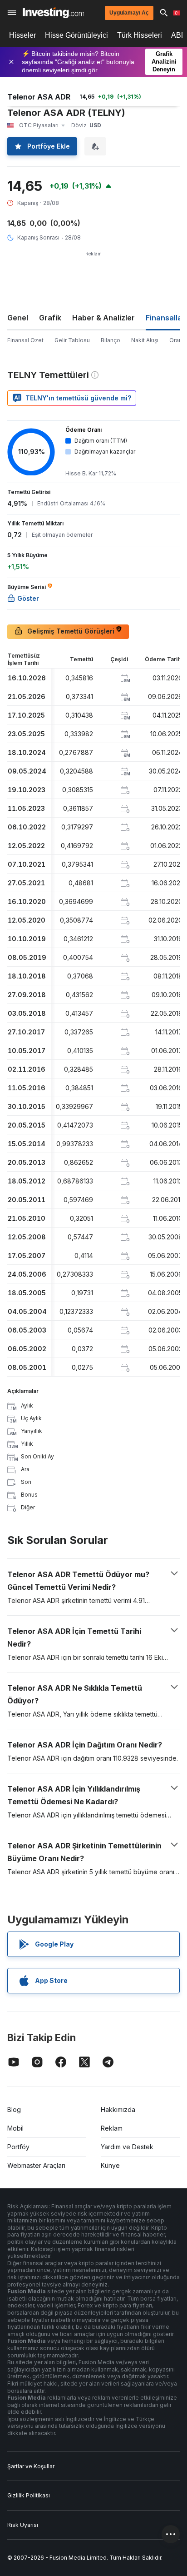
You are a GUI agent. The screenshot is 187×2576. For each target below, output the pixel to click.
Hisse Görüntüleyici (76, 35)
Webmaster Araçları (36, 2165)
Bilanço (111, 340)
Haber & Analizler (103, 318)
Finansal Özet (25, 340)
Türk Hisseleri (140, 35)
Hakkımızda (118, 2109)
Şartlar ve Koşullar (31, 2466)
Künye (110, 2165)
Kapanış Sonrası (38, 237)
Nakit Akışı (145, 340)
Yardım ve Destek (127, 2147)
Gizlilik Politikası (29, 2495)
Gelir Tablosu (72, 340)
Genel (18, 318)
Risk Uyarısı (23, 2525)
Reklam (112, 2128)
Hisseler (22, 35)
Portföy (18, 2147)
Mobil (15, 2128)
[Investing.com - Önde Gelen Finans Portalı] (53, 13)
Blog (14, 2109)
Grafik (50, 318)
